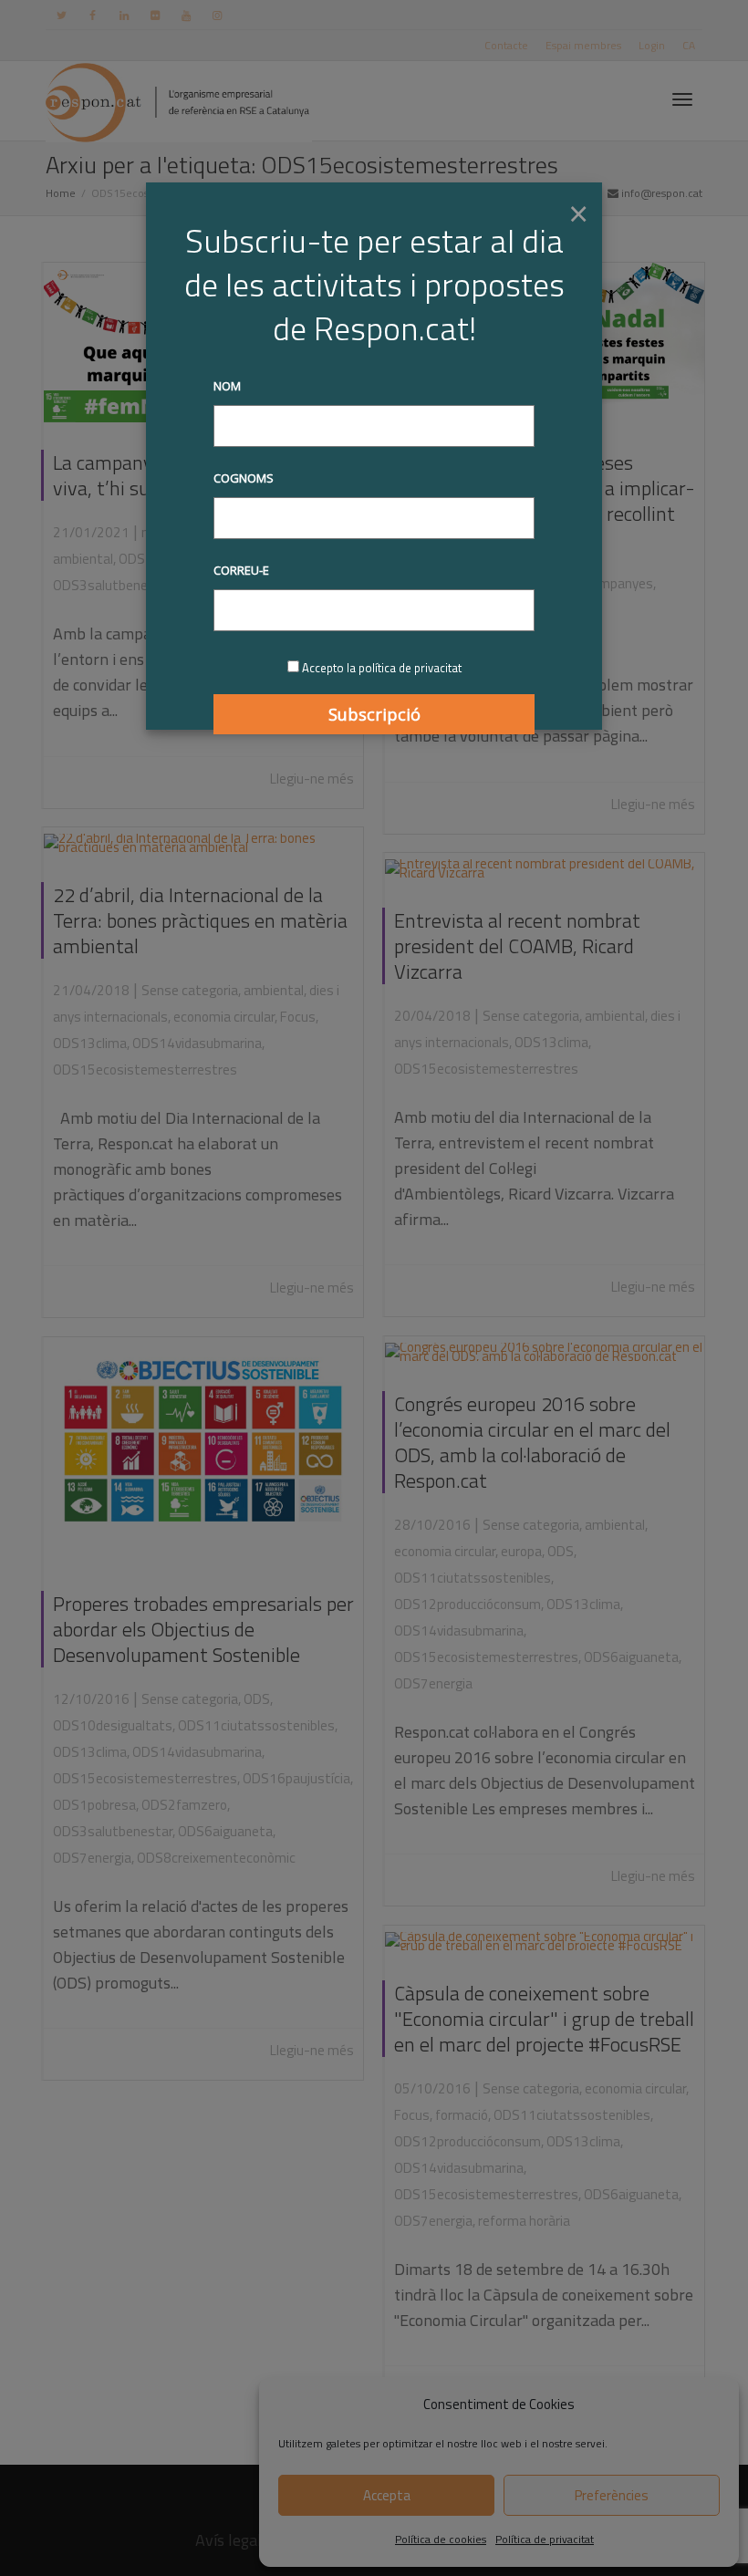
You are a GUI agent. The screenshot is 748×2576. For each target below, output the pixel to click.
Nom (227, 386)
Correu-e (241, 570)
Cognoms (244, 478)
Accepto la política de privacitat (382, 668)
